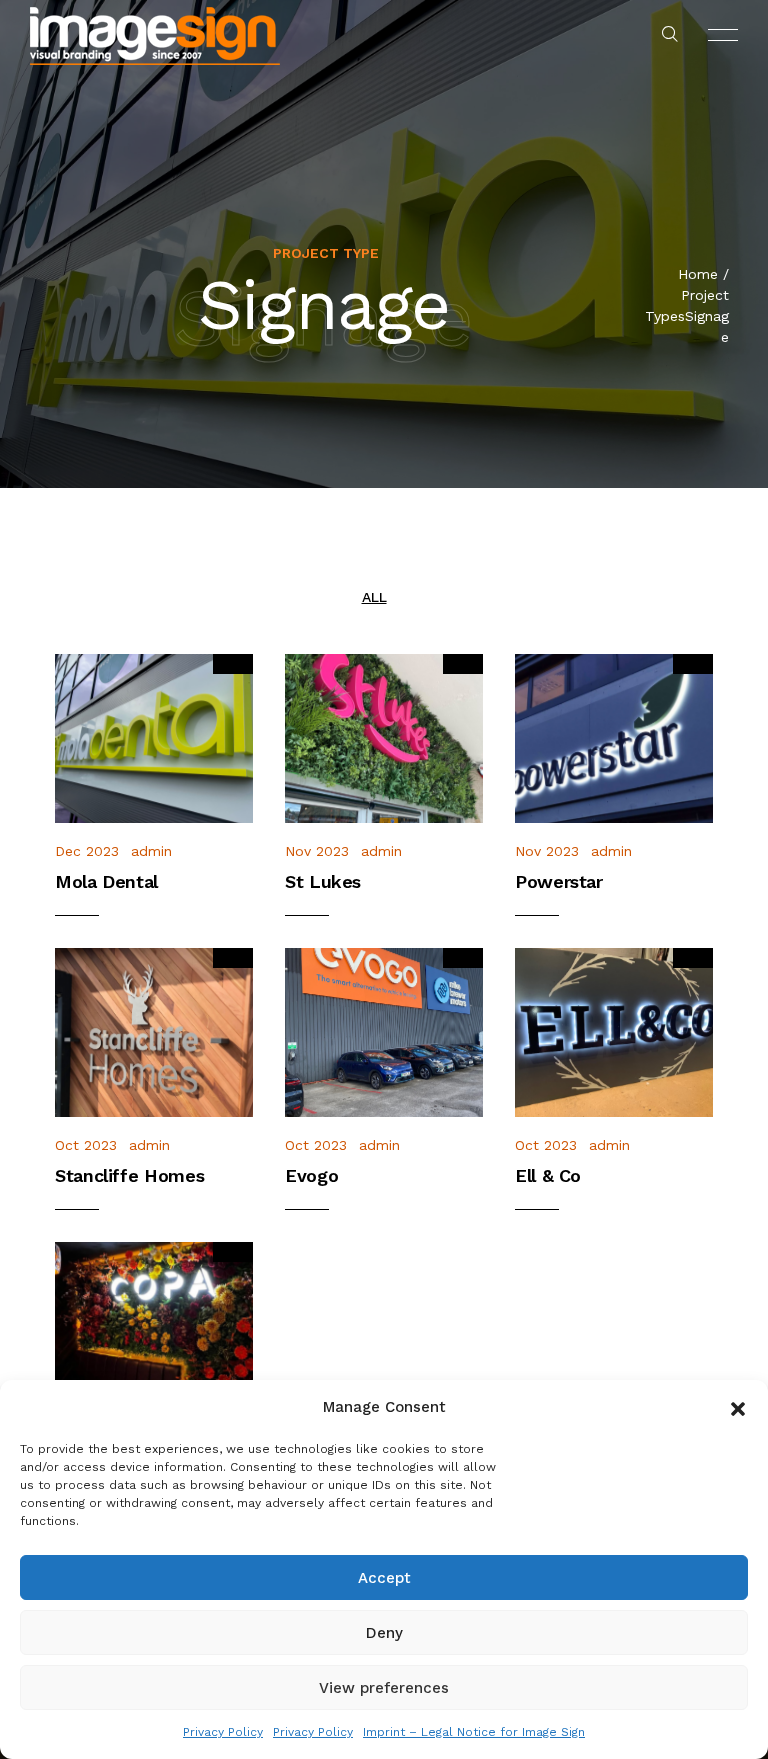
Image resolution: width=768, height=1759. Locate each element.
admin (151, 851)
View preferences (384, 1688)
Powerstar (559, 881)
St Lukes (323, 881)
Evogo (311, 1175)
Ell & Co (548, 1175)
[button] (738, 1407)
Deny (384, 1633)
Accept (384, 1578)
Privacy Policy (223, 1732)
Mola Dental (106, 881)
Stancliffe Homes (129, 1175)
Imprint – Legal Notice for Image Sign (474, 1732)
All (374, 597)
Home (698, 274)
